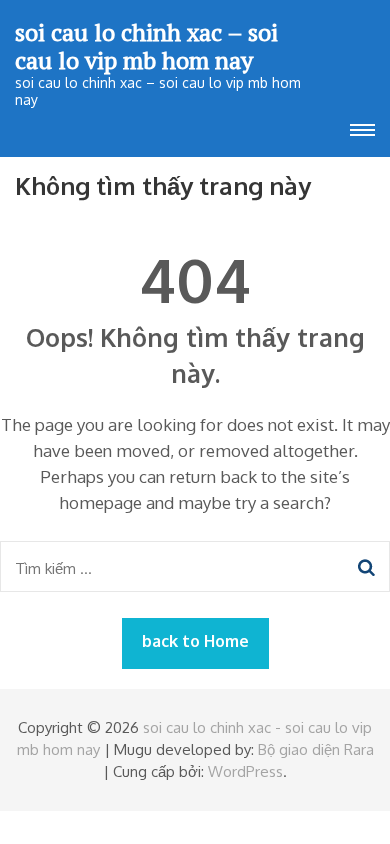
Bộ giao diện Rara (316, 749)
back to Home (195, 641)
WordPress (245, 771)
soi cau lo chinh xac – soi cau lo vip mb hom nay (146, 46)
